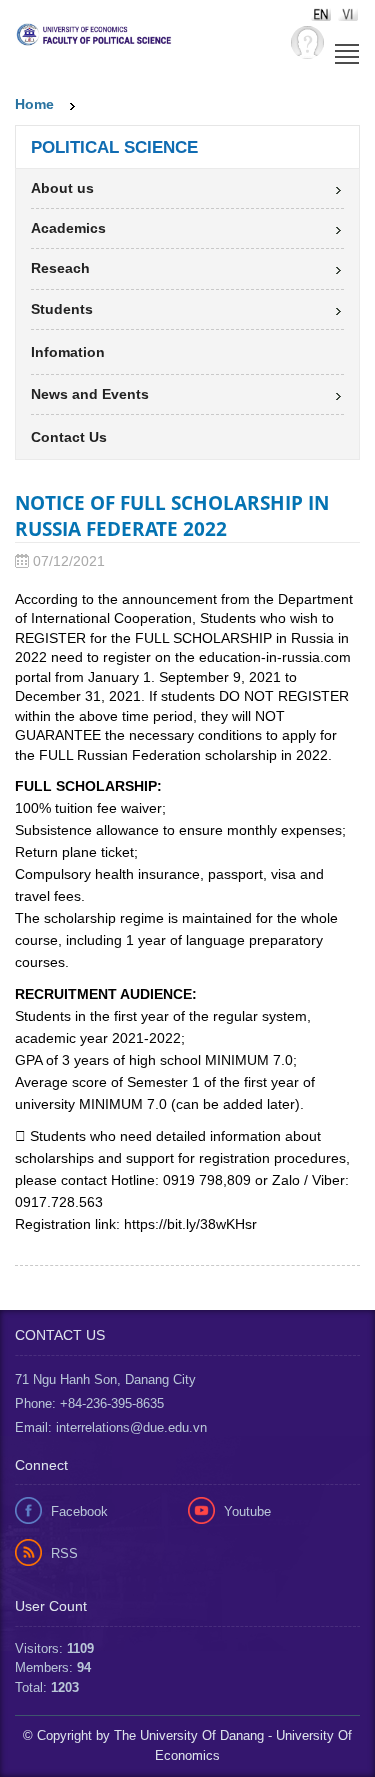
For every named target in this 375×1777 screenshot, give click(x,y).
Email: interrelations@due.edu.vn (111, 1427)
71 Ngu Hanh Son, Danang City (105, 1379)
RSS (64, 1553)
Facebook (79, 1511)
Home (34, 104)
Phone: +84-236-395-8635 (89, 1403)
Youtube (247, 1511)
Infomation (68, 352)
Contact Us (69, 437)
